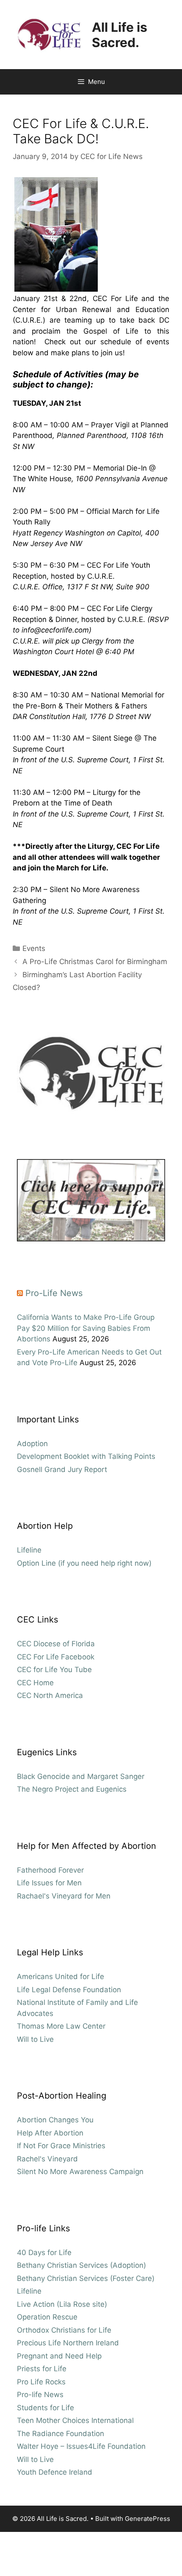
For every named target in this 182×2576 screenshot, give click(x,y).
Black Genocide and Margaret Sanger (81, 1776)
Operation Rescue (47, 2317)
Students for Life (45, 2408)
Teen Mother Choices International (75, 2420)
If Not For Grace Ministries (61, 2146)
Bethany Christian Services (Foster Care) (86, 2278)
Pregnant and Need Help (59, 2356)
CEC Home (35, 1683)
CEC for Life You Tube (54, 1670)
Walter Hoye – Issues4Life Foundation (81, 2446)
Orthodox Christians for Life (64, 2330)
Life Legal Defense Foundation (69, 1990)
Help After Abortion (50, 2133)
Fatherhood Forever (50, 1870)
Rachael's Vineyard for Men (64, 1896)
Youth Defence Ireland (55, 2472)
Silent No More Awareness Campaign (80, 2172)
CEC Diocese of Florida (56, 1644)
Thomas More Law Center (61, 2026)
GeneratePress (148, 2519)
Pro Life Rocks (41, 2382)
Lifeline (29, 1550)
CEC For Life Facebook (56, 1657)
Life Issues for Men (49, 1883)
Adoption (32, 1444)
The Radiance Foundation (61, 2434)
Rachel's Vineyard (47, 2159)
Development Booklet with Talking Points (86, 1456)
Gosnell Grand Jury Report (62, 1469)
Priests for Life (42, 2369)
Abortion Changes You (55, 2120)
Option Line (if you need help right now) (84, 1563)
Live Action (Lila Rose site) (62, 2304)
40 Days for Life (44, 2253)
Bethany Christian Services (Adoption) (81, 2265)
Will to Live (35, 2039)
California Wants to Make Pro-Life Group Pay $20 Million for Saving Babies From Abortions (86, 1328)
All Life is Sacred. (120, 35)
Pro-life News (40, 2395)
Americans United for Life (61, 1977)
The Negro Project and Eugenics (72, 1789)
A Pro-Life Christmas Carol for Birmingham (95, 962)
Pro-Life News (54, 1293)
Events (34, 948)
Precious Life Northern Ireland (68, 2343)
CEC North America (50, 1695)
